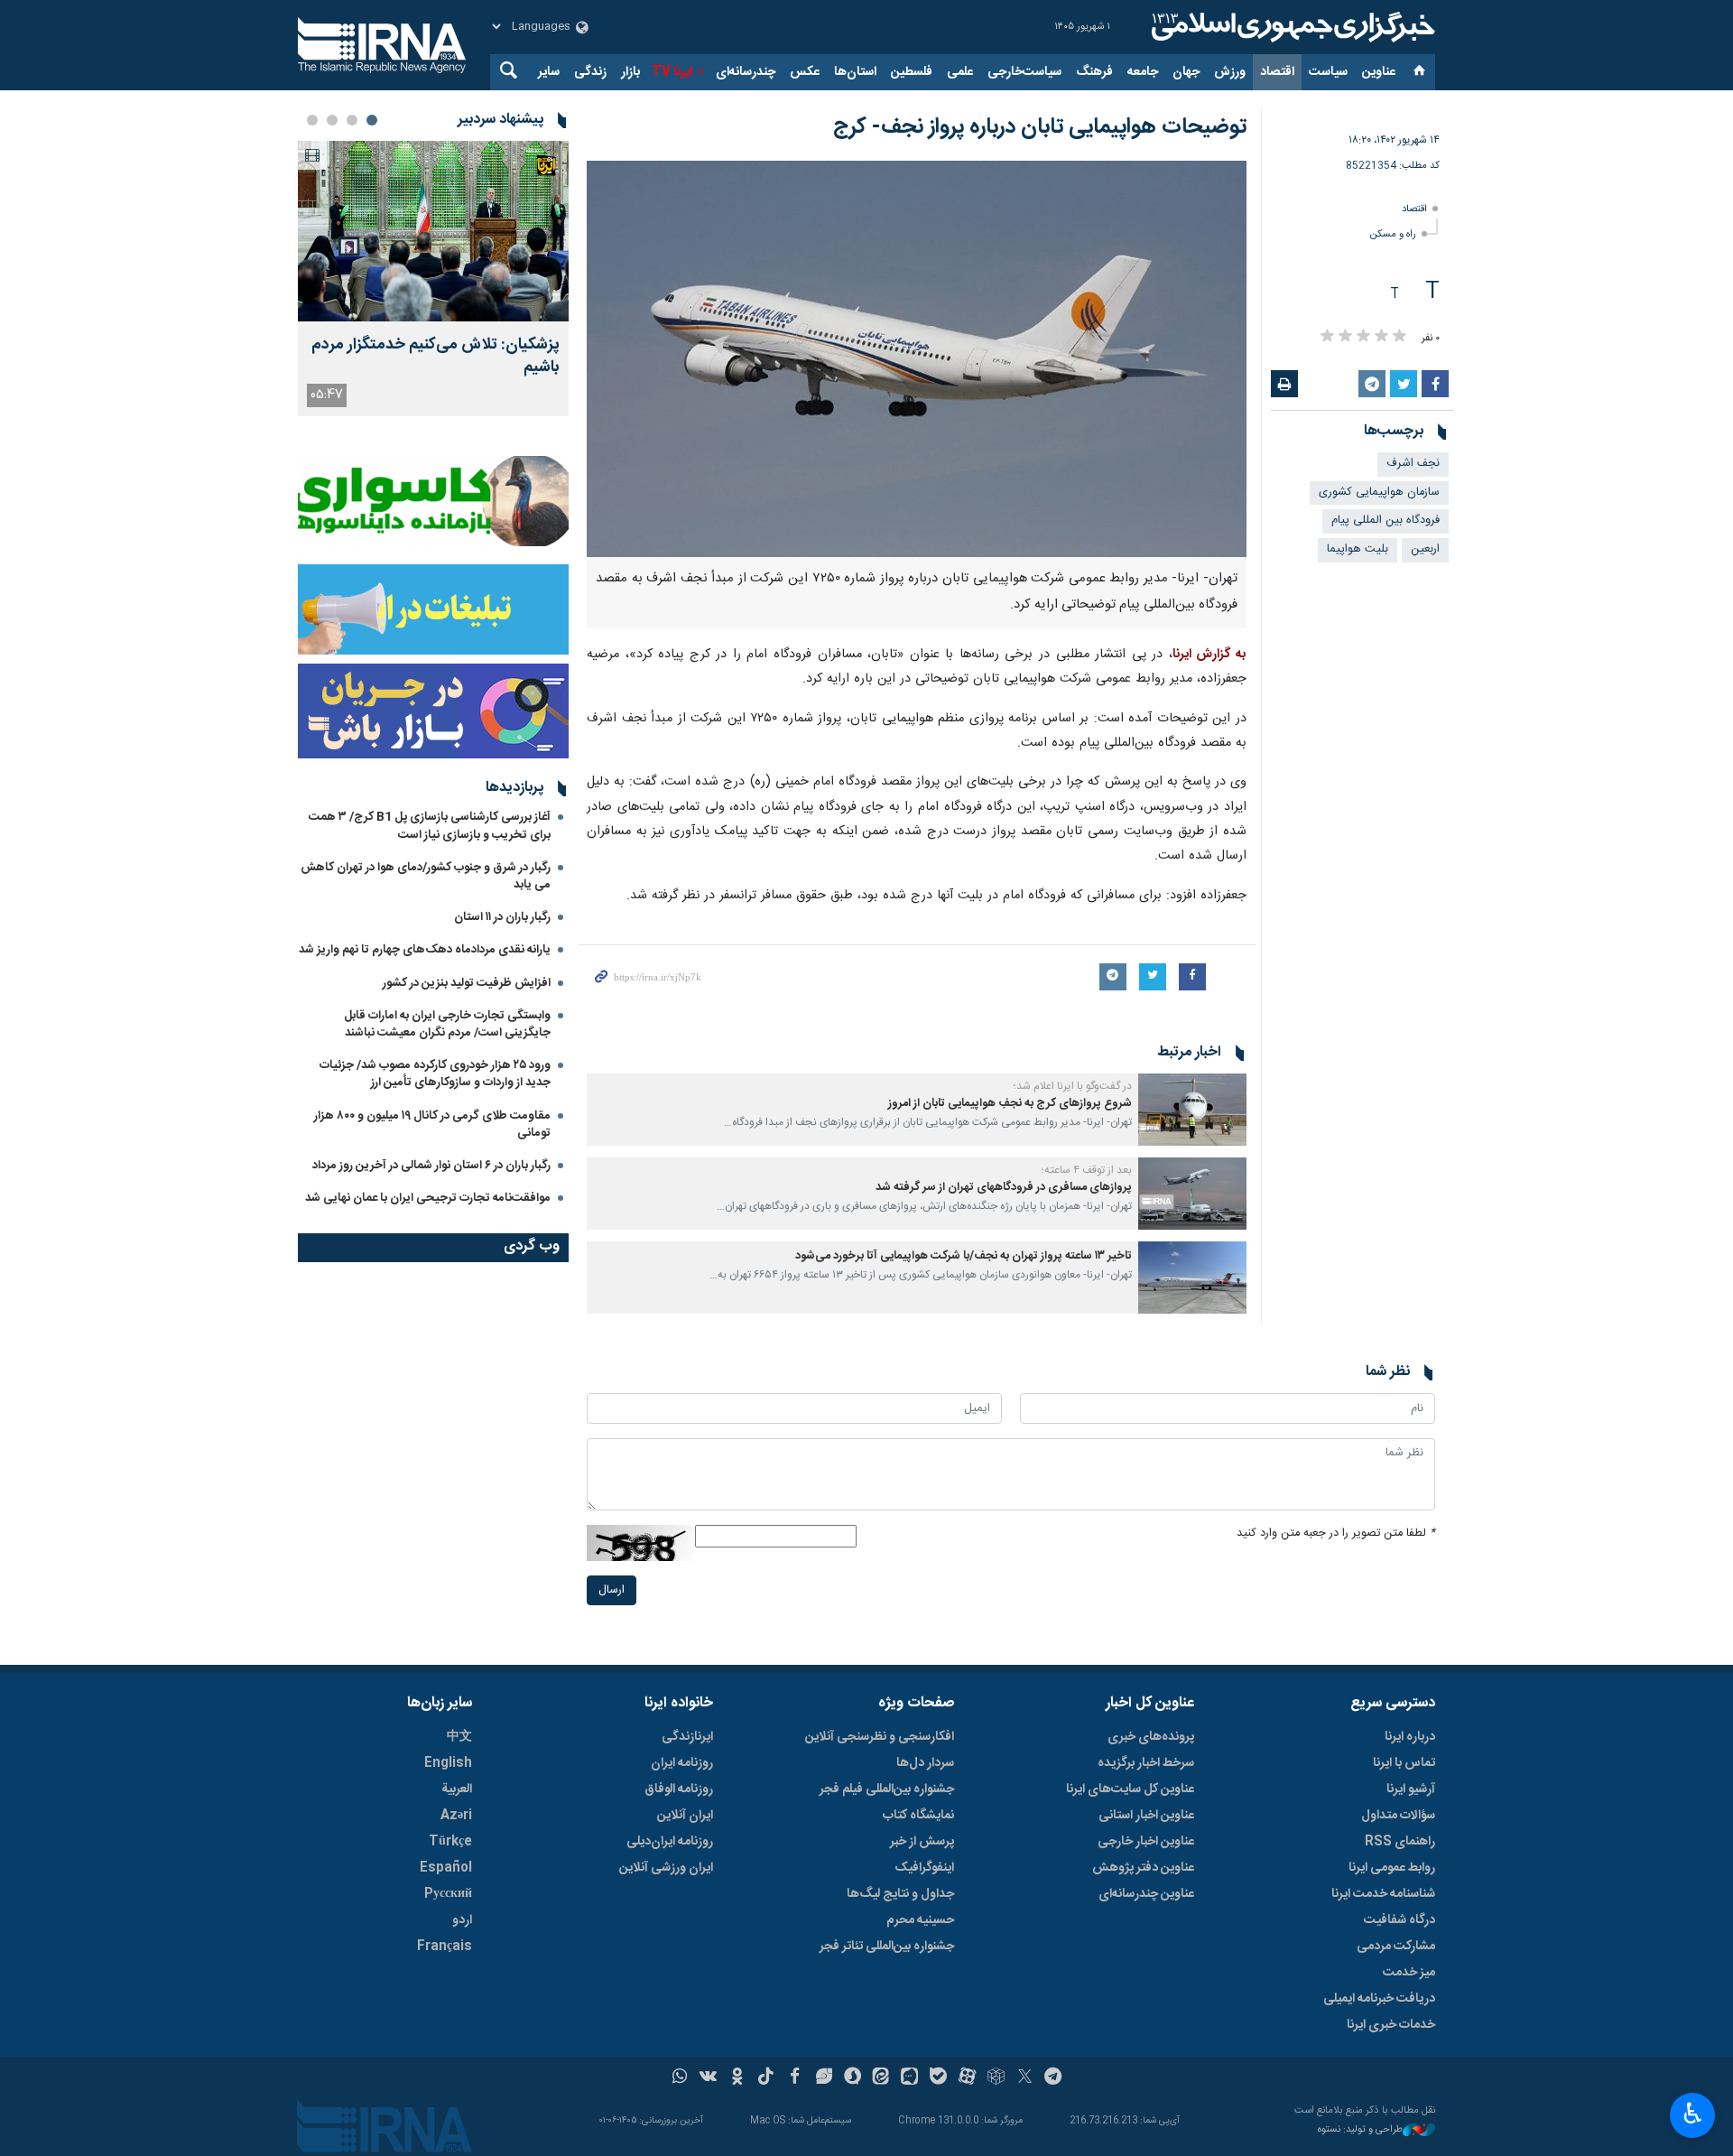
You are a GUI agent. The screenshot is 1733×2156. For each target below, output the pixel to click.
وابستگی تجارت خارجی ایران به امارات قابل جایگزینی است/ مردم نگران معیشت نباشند (447, 1024)
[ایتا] (881, 2078)
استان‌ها (855, 72)
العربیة (457, 1789)
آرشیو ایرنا (1411, 1789)
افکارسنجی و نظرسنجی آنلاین (880, 1737)
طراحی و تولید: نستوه (1360, 2130)
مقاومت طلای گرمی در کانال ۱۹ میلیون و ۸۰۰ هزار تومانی (432, 1124)
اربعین (1425, 549)
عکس (805, 72)
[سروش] (853, 2078)
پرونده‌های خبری (1151, 1737)
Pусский (448, 1894)
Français (445, 1947)
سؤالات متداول (1398, 1816)
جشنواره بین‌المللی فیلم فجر (887, 1789)
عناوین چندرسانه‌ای (1146, 1894)
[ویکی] (708, 2078)
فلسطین (912, 72)
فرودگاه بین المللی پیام (1385, 520)
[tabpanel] (433, 279)
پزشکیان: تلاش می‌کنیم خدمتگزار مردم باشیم (436, 357)
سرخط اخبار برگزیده (1146, 1763)
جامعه (1143, 72)
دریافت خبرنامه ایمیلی (1379, 1999)
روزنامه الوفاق (679, 1789)
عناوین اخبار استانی (1146, 1816)
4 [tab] (312, 120)
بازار (630, 72)
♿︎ (1693, 2114)
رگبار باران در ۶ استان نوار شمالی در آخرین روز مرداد (431, 1166)
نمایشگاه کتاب (918, 1816)
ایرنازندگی (687, 1737)
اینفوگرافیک (924, 1868)
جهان (1186, 72)
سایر (549, 72)
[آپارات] (967, 2078)
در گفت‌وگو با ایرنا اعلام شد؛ (1073, 1086)
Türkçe (450, 1842)
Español (446, 1868)
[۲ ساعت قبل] (433, 231)
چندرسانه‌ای (746, 72)
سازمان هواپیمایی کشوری (1379, 493)
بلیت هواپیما (1358, 549)
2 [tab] (352, 120)
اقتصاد (1277, 72)
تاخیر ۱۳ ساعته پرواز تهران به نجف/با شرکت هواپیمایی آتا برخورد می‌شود (964, 1256)
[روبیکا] (996, 2078)
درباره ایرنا (1410, 1737)
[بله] (938, 2078)
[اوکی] (737, 2078)
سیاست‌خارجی (1024, 72)
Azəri (456, 1816)
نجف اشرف (1413, 464)
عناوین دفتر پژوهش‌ (1143, 1868)
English (448, 1763)
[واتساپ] (680, 2078)
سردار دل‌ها (925, 1763)
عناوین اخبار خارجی (1146, 1842)
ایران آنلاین (685, 1816)
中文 (459, 1737)
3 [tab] (332, 120)
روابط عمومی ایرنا (1392, 1868)
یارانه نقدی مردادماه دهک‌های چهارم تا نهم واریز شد (425, 950)
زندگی (590, 72)
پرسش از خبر (922, 1842)
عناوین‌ (1379, 72)
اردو (462, 1920)
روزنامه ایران (682, 1763)
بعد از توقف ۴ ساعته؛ (1087, 1170)
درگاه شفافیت (1399, 1920)
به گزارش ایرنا (1209, 655)
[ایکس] (1025, 2078)
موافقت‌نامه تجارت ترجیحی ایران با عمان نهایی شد (428, 1198)
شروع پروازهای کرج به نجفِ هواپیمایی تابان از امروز (1010, 1104)
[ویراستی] (824, 2078)
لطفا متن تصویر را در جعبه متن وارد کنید (1336, 1533)
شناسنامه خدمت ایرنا (1383, 1894)
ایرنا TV (672, 72)
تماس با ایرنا (1404, 1763)
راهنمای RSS (1400, 1842)
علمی (960, 72)
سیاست (1328, 72)
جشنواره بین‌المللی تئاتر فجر (887, 1947)
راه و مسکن (1393, 234)
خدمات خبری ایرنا (1391, 2025)
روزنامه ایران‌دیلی (670, 1842)
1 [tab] (372, 120)
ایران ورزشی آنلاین (666, 1868)
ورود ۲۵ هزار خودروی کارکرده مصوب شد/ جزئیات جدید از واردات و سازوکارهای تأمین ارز (435, 1074)
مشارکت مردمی (1396, 1947)
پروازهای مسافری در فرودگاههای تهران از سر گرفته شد (1004, 1188)
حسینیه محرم (920, 1920)
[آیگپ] (909, 2078)
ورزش (1230, 72)
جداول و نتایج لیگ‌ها (900, 1894)
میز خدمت (1409, 1973)
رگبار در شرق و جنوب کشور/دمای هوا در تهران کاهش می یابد (426, 876)
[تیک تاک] (766, 2078)
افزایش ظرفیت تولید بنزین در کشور (467, 983)
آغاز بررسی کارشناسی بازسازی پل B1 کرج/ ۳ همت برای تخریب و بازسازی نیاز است (430, 826)
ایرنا (1291, 27)
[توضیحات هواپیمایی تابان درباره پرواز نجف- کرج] (917, 359)
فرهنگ (1094, 72)
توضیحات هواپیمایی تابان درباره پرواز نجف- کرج (1040, 127)
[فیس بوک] (795, 2078)
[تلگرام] (1054, 2078)
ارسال (612, 1590)
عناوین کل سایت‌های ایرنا (1130, 1789)
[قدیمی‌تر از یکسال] (1192, 1110)
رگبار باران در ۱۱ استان (502, 917)
